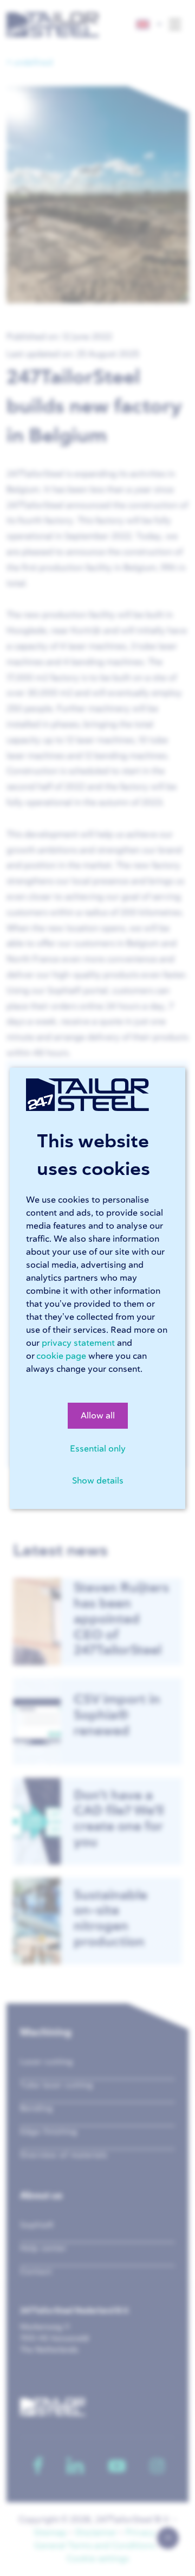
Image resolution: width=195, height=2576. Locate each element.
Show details (98, 1481)
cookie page (61, 1356)
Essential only (98, 1449)
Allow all (98, 1416)
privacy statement (78, 1343)
